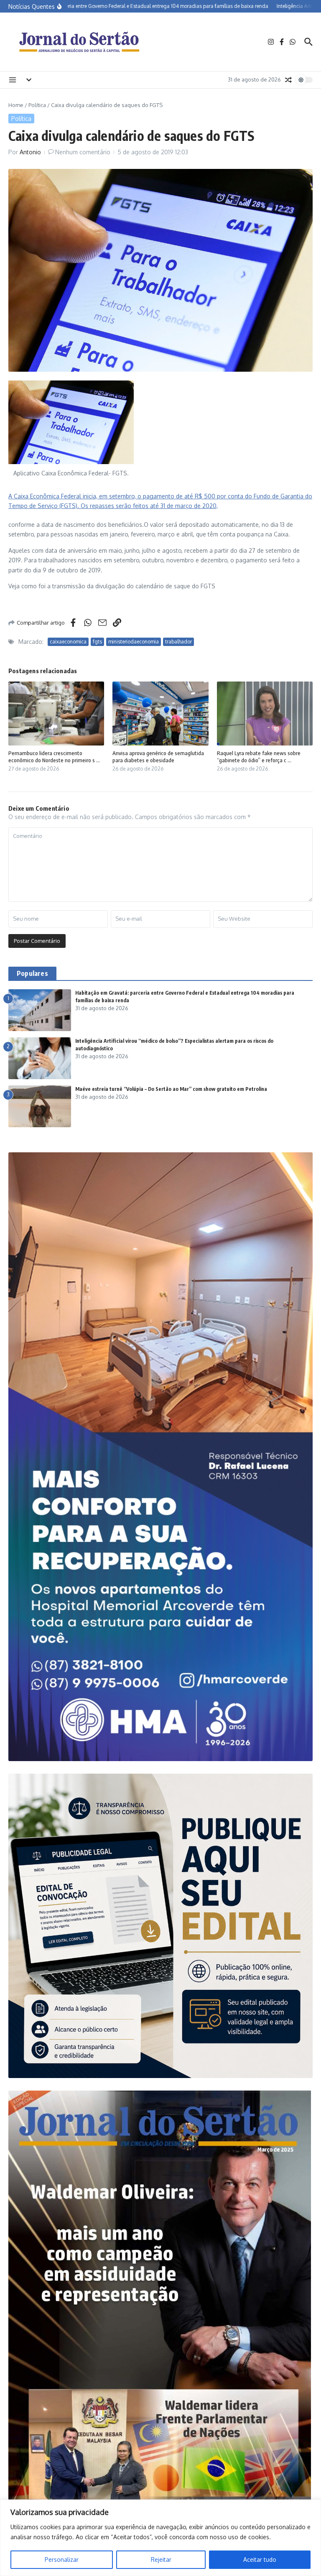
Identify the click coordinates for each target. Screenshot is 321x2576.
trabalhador (178, 642)
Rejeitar (161, 2559)
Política (37, 105)
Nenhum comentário (83, 152)
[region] (160, 2538)
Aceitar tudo (260, 2559)
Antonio (30, 152)
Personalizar (62, 2559)
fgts (97, 642)
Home (16, 105)
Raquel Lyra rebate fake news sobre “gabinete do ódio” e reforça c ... (259, 757)
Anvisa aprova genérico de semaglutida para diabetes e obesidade (158, 757)
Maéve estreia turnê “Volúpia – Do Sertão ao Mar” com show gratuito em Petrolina (171, 1089)
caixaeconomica (68, 642)
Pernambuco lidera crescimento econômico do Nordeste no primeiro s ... (54, 757)
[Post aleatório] (288, 80)
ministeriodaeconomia (134, 642)
